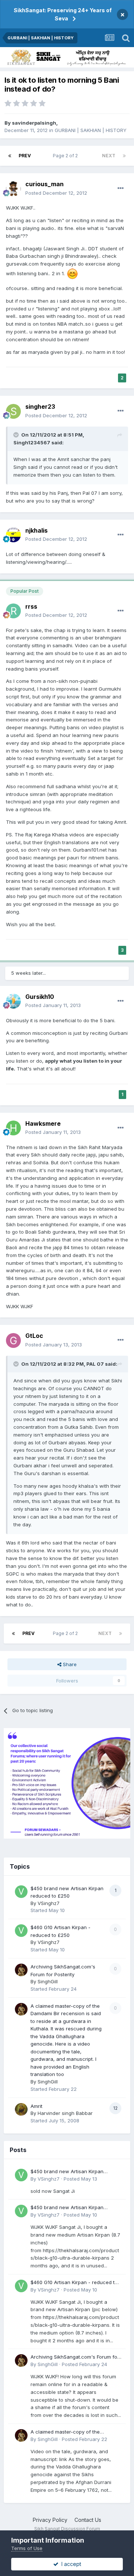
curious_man (44, 184)
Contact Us (88, 2520)
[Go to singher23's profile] (13, 411)
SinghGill (48, 1981)
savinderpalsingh (34, 123)
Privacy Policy (50, 2520)
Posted (56, 193)
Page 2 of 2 (66, 156)
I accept (70, 2564)
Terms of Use (27, 2548)
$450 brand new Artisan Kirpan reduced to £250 (67, 2172)
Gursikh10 (40, 997)
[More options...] (121, 188)
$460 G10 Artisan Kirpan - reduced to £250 (74, 2283)
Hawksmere (43, 1123)
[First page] (10, 156)
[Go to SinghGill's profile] (21, 1970)
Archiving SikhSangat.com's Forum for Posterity (75, 2357)
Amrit (36, 2106)
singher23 (40, 407)
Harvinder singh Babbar (65, 2113)
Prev (25, 156)
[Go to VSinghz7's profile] (21, 1892)
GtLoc (34, 1336)
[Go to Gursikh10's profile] (13, 1001)
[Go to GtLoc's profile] (13, 1340)
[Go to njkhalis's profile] (13, 535)
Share (69, 1664)
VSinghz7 (49, 1903)
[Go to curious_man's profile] (13, 189)
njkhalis (36, 530)
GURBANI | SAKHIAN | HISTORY (91, 130)
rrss (31, 606)
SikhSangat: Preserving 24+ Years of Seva (63, 14)
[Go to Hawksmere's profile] (13, 1128)
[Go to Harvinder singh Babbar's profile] (21, 2109)
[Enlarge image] (72, 273)
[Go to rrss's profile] (13, 611)
